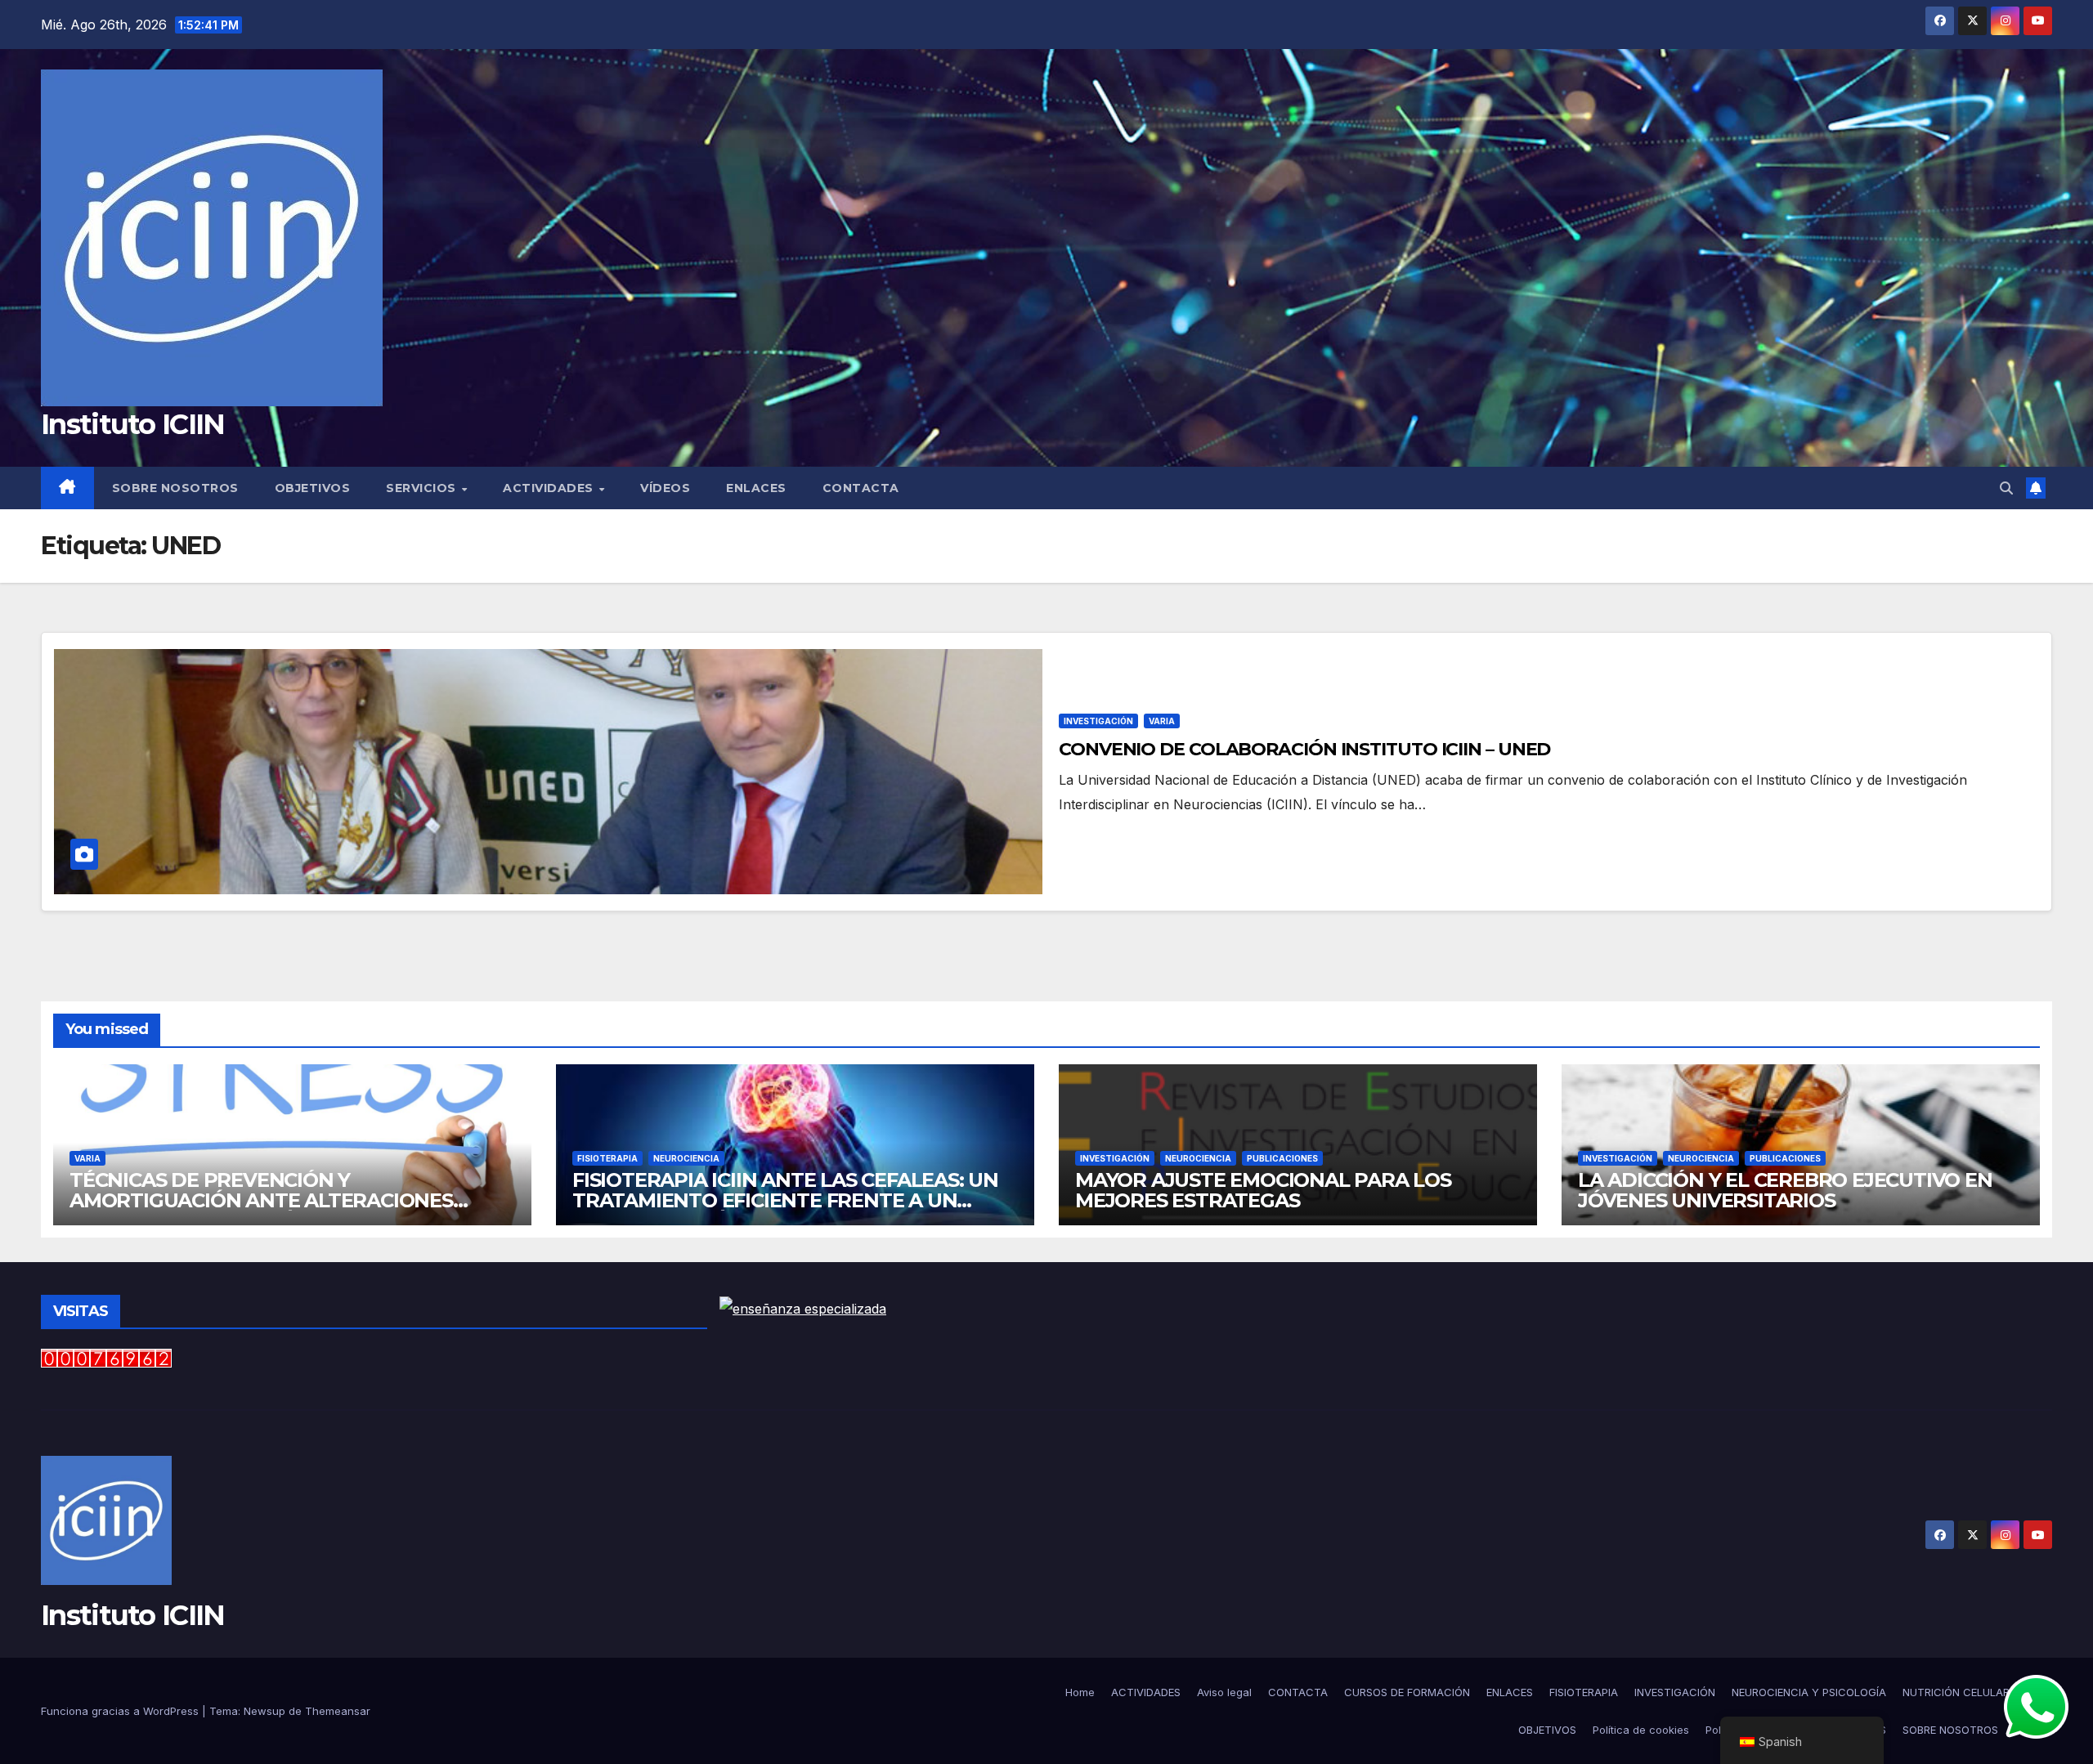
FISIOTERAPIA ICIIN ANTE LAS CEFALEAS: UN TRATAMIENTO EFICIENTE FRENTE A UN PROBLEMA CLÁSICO (785, 1200)
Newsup (264, 1711)
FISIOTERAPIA (607, 1158)
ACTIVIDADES (550, 488)
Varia (1162, 721)
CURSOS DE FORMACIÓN (1407, 1692)
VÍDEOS (665, 488)
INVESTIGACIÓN (1098, 721)
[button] (2006, 488)
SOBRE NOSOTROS (175, 488)
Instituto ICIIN (133, 424)
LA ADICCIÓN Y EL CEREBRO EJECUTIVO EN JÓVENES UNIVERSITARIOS (1785, 1190)
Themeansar (338, 1711)
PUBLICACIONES (1282, 1158)
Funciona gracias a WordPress (121, 1711)
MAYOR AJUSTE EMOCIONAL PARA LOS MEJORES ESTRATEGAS (1263, 1190)
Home (1080, 1692)
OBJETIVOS (313, 488)
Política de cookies (1641, 1730)
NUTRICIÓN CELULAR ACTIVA (1977, 1692)
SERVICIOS (423, 488)
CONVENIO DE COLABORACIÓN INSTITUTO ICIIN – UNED (1304, 749)
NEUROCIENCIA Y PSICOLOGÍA (1809, 1692)
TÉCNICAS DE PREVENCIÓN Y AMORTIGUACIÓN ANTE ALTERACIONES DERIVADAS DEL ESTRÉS (261, 1200)
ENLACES (756, 488)
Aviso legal (1224, 1692)
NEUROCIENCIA (686, 1158)
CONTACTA (861, 488)
